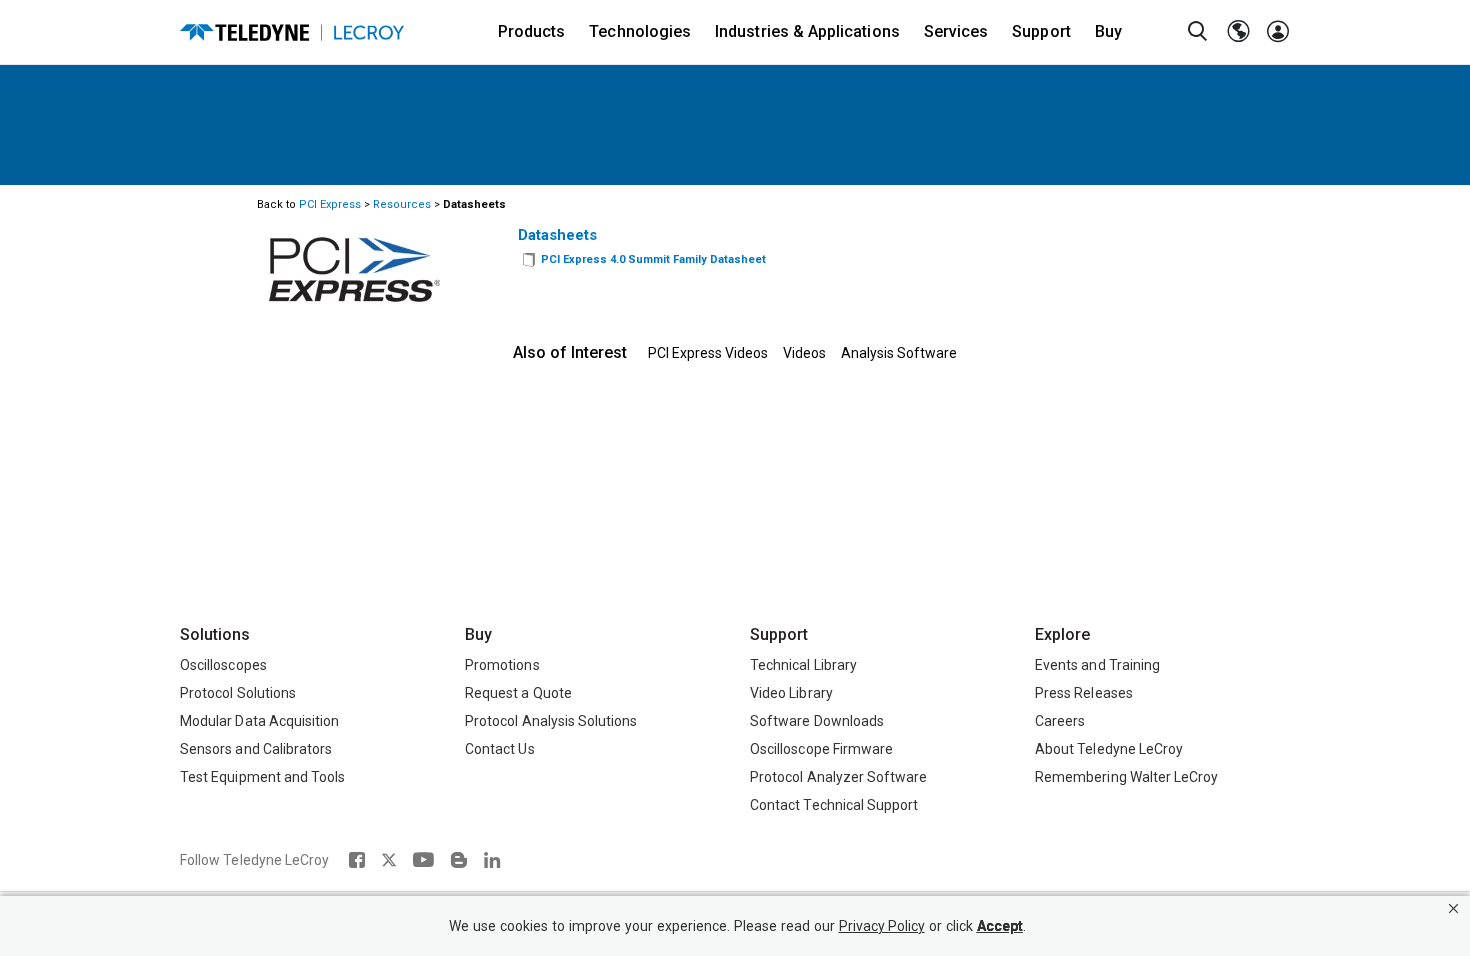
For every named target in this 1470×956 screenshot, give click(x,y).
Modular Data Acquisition (259, 721)
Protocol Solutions (238, 693)
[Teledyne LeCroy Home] (292, 32)
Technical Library (803, 665)
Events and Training (1097, 665)
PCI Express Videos (708, 353)
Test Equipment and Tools (262, 777)
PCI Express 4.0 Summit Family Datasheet (653, 259)
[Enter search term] (1198, 32)
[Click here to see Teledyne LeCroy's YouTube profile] (423, 860)
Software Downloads (817, 721)
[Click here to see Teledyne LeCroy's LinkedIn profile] (492, 860)
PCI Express (330, 204)
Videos (804, 353)
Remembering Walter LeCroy (1126, 777)
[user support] (1278, 32)
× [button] (1453, 908)
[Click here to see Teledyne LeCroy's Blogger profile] (458, 860)
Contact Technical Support (834, 805)
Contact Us (500, 749)
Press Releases (1084, 693)
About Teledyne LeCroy (1109, 749)
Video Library (791, 693)
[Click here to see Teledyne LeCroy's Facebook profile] (356, 860)
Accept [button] (1000, 926)
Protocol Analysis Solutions (551, 721)
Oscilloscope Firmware (821, 749)
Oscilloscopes (223, 665)
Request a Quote (518, 693)
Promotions (502, 665)
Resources (402, 204)
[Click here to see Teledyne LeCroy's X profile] (389, 860)
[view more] (529, 260)
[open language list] (1238, 32)
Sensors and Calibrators (256, 749)
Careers (1060, 721)
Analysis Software (899, 353)
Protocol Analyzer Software (838, 777)
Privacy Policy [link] (882, 926)
